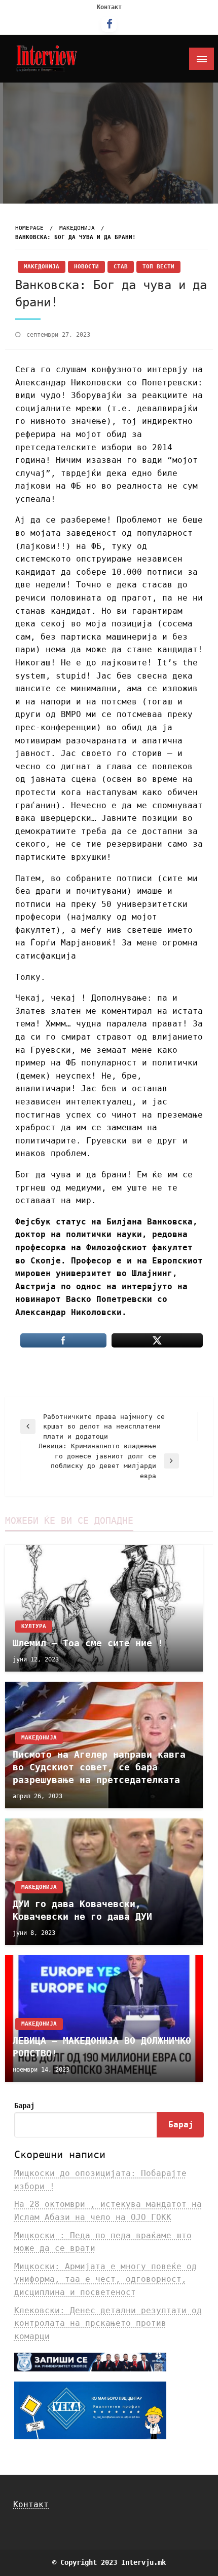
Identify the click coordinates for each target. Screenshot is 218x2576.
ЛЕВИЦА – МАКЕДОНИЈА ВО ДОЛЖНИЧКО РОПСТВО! (102, 2047)
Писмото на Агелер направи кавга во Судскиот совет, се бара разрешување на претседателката (99, 1767)
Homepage (29, 228)
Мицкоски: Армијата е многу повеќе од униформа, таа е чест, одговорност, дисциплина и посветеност (105, 2279)
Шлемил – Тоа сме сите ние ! (88, 1643)
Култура (34, 1626)
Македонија (77, 228)
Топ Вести (158, 267)
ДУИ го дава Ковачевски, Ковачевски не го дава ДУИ (82, 1910)
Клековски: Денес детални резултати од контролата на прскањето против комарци (108, 2323)
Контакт (109, 7)
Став (121, 267)
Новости (86, 267)
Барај (24, 2106)
